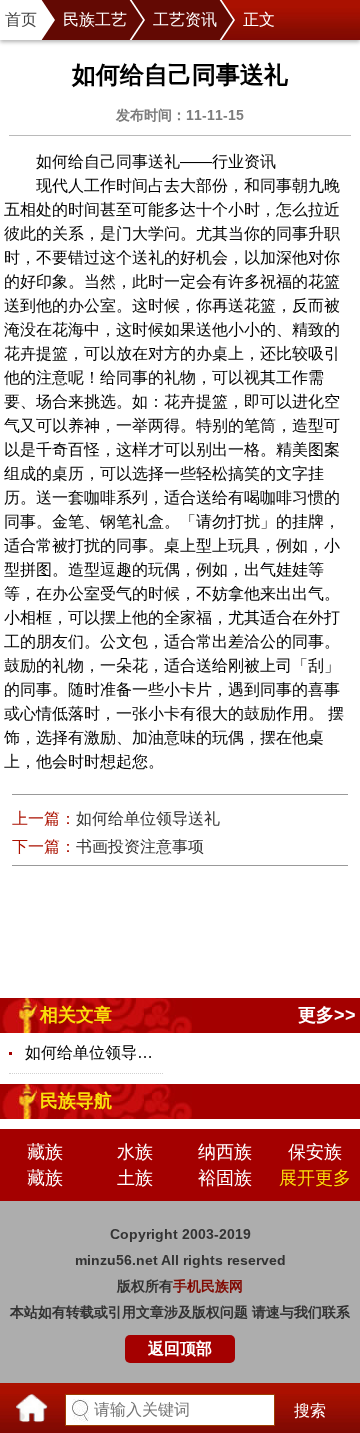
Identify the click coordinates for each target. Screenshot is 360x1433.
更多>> (327, 1015)
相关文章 (76, 1015)
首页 (21, 19)
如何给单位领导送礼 (148, 818)
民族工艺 (95, 19)
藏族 (45, 1152)
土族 (135, 1178)
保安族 (315, 1152)
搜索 (310, 1410)
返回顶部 (180, 1348)
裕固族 (225, 1178)
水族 (135, 1152)
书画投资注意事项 (140, 846)
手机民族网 (208, 1286)
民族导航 (76, 1101)
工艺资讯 (185, 19)
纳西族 (225, 1152)
